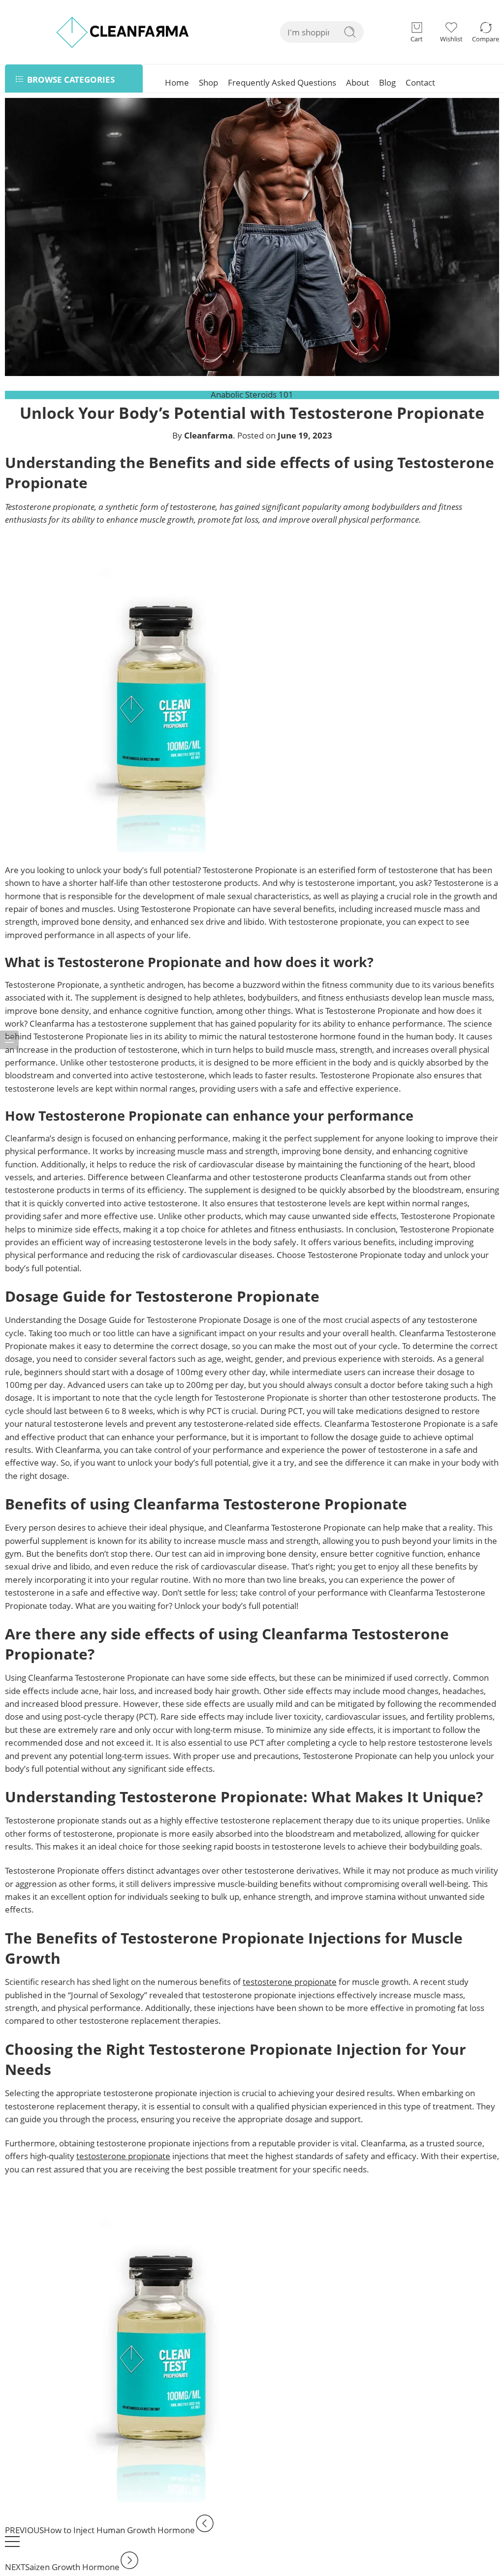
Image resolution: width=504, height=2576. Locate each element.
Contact (420, 82)
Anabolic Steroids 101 (252, 394)
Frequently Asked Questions (282, 82)
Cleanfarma (208, 435)
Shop (208, 82)
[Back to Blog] (12, 2546)
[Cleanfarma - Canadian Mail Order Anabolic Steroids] (123, 32)
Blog (387, 82)
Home (177, 82)
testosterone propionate (290, 1982)
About (358, 82)
